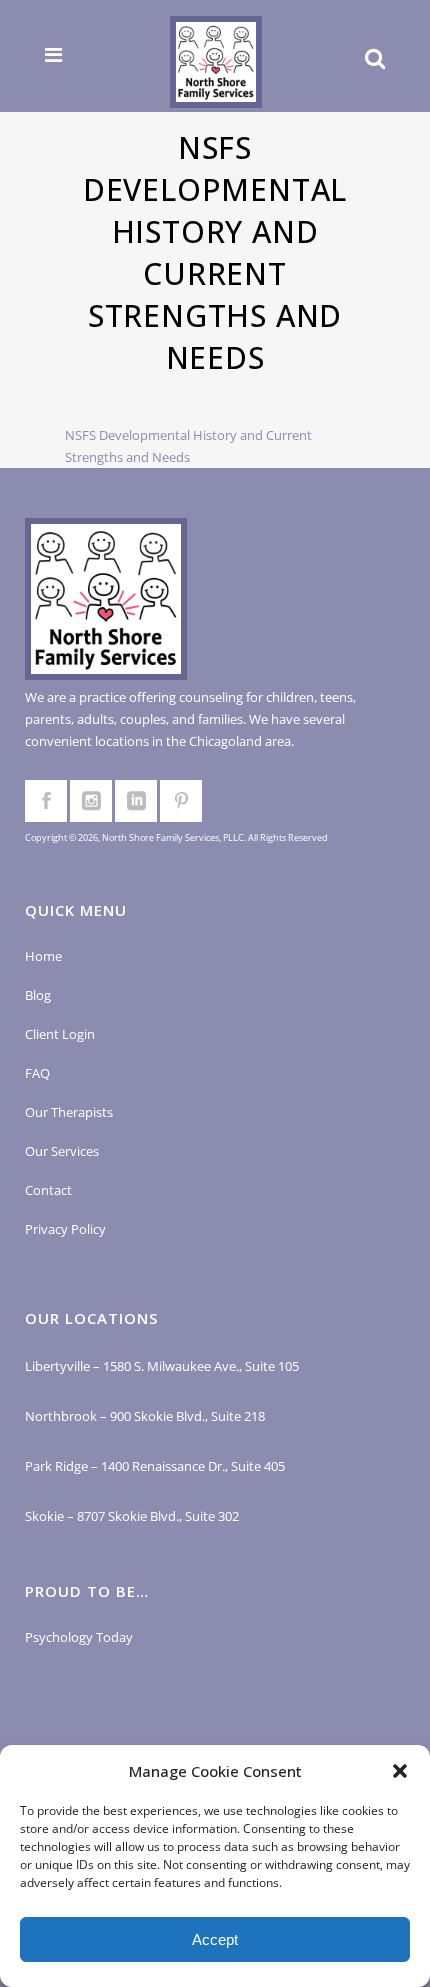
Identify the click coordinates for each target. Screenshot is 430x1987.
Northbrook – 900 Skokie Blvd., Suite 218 (145, 1416)
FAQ (37, 1073)
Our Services (62, 1151)
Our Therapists (69, 1112)
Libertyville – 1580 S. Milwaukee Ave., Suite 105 (162, 1366)
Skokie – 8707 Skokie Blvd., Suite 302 (132, 1516)
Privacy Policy (65, 1229)
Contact (48, 1190)
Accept (215, 1939)
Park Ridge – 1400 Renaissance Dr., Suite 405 (155, 1466)
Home (43, 956)
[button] (400, 1771)
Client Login (60, 1034)
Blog (38, 995)
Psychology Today (79, 1637)
